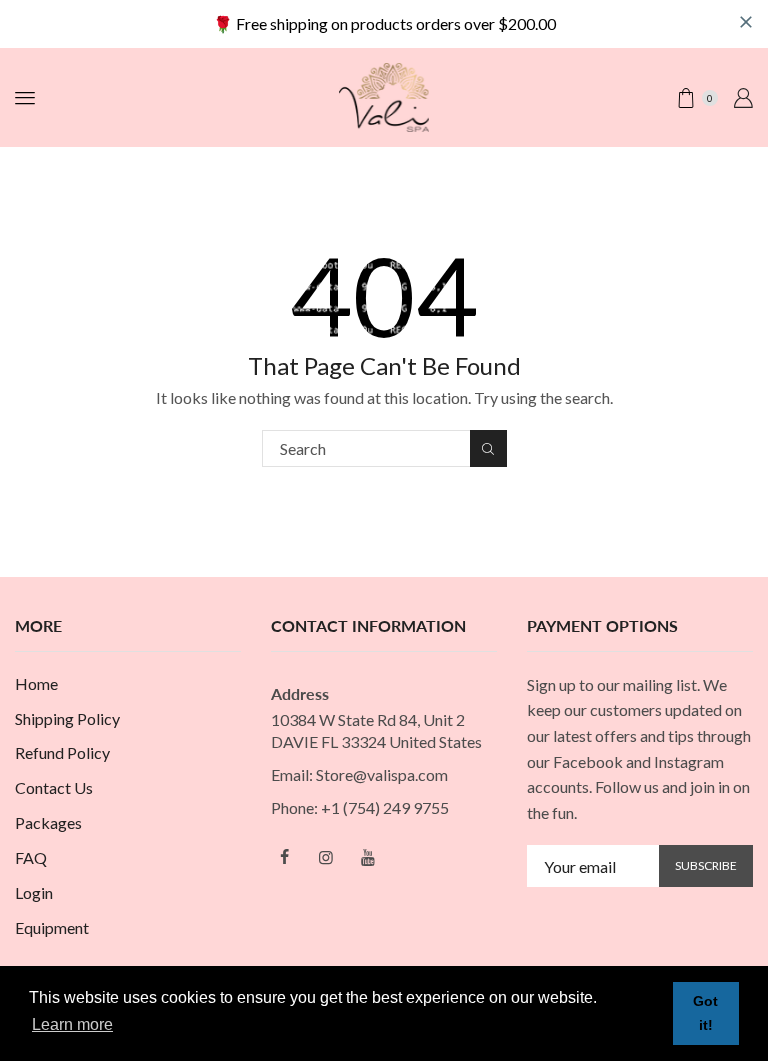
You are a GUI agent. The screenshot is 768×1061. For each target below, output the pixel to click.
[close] (746, 22)
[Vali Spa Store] (384, 95)
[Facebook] (284, 857)
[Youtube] (368, 857)
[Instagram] (326, 857)
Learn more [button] (72, 1024)
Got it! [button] (705, 1013)
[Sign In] (743, 98)
